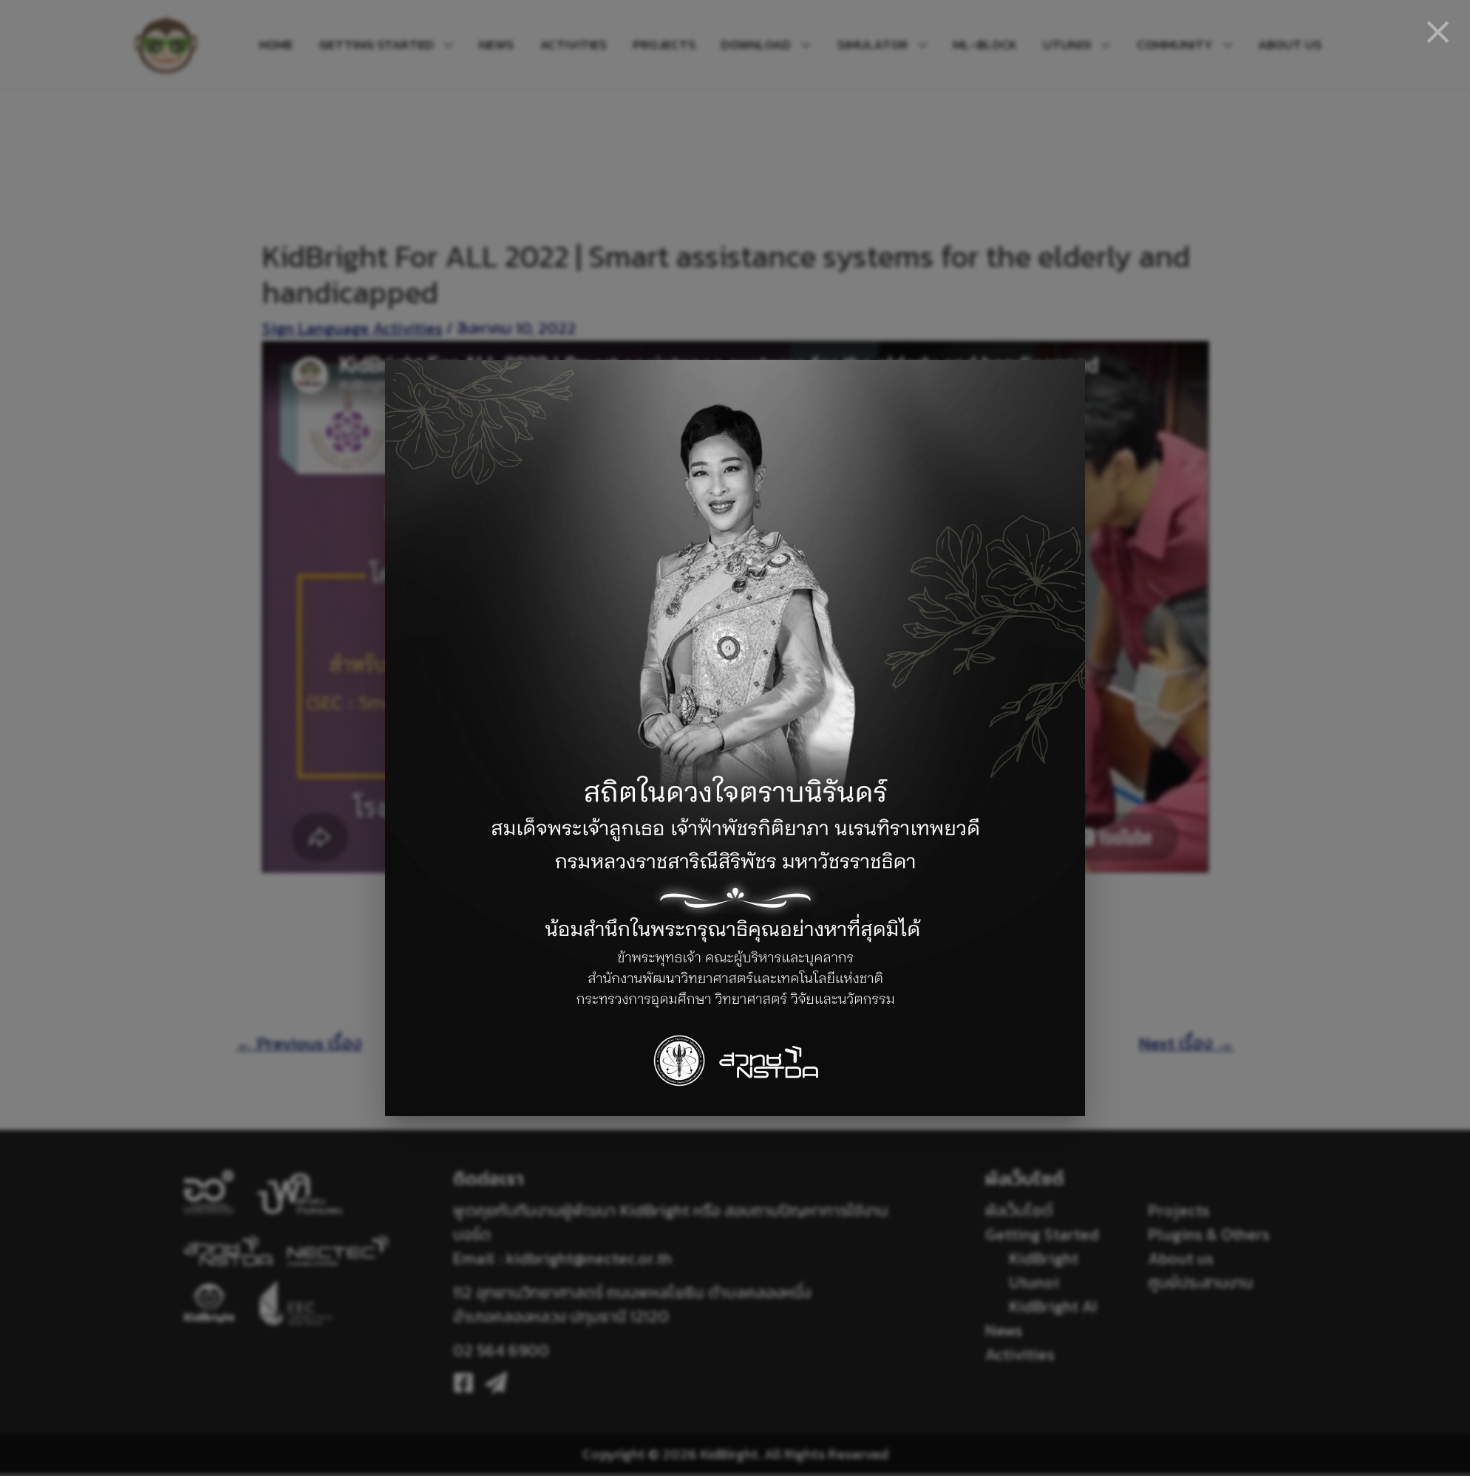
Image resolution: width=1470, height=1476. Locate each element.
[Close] (1438, 32)
